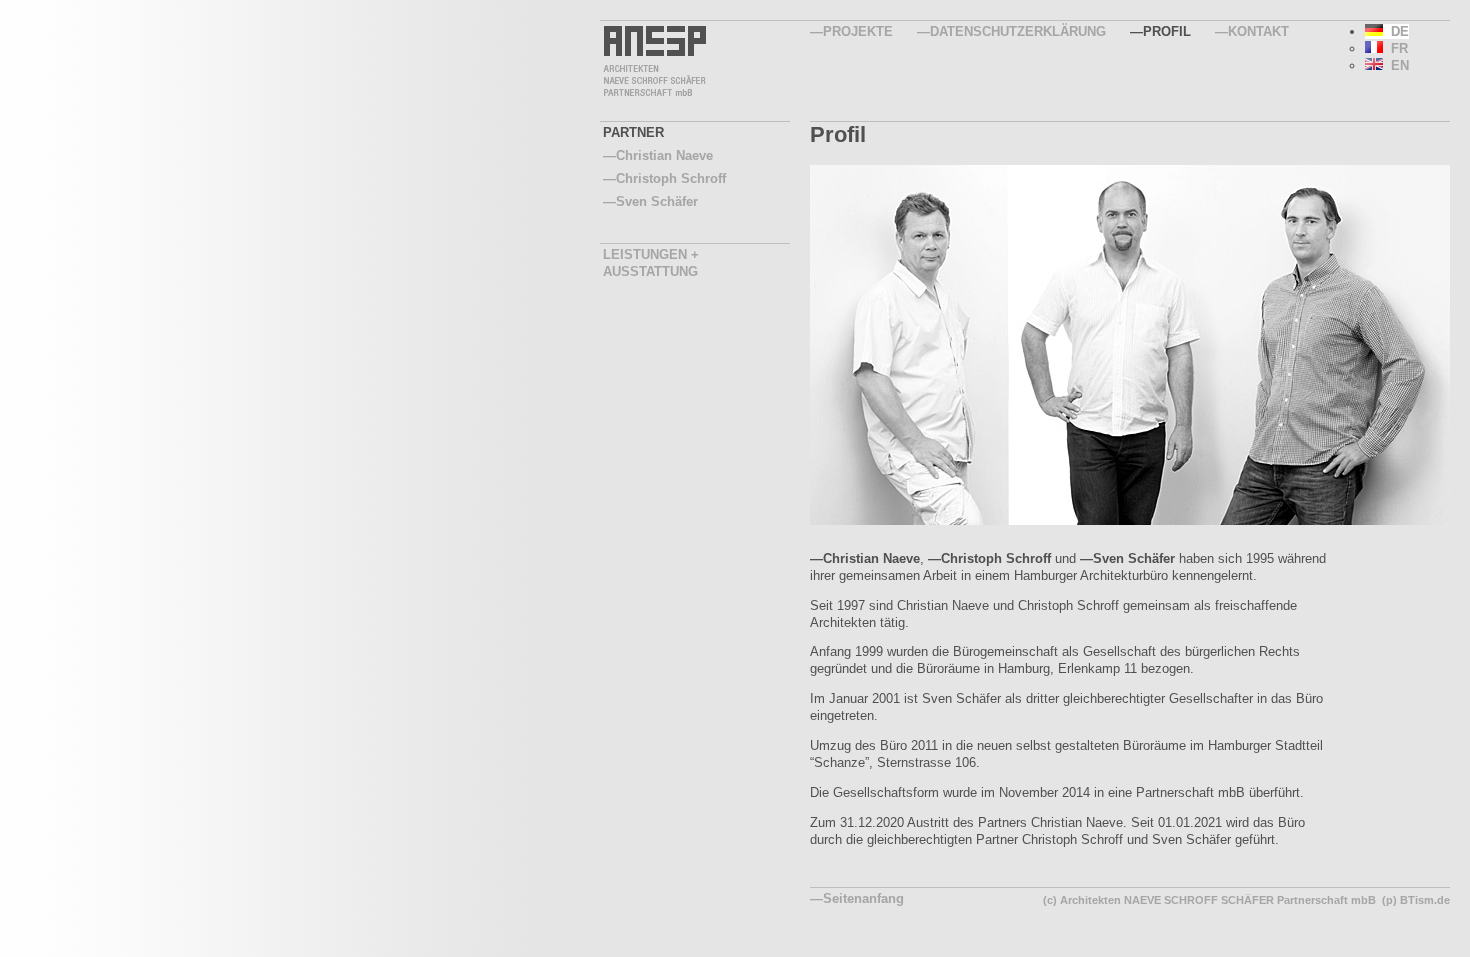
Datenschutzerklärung (1018, 31)
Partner (633, 132)
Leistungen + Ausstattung (651, 263)
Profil (1167, 31)
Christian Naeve (664, 155)
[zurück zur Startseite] (653, 93)
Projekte (858, 31)
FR (1395, 48)
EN (1396, 65)
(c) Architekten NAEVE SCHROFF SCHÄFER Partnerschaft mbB (1209, 900)
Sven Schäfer (1134, 558)
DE (1396, 31)
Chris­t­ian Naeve (871, 558)
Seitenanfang (863, 898)
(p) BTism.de (1416, 900)
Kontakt (1258, 31)
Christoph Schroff (996, 558)
